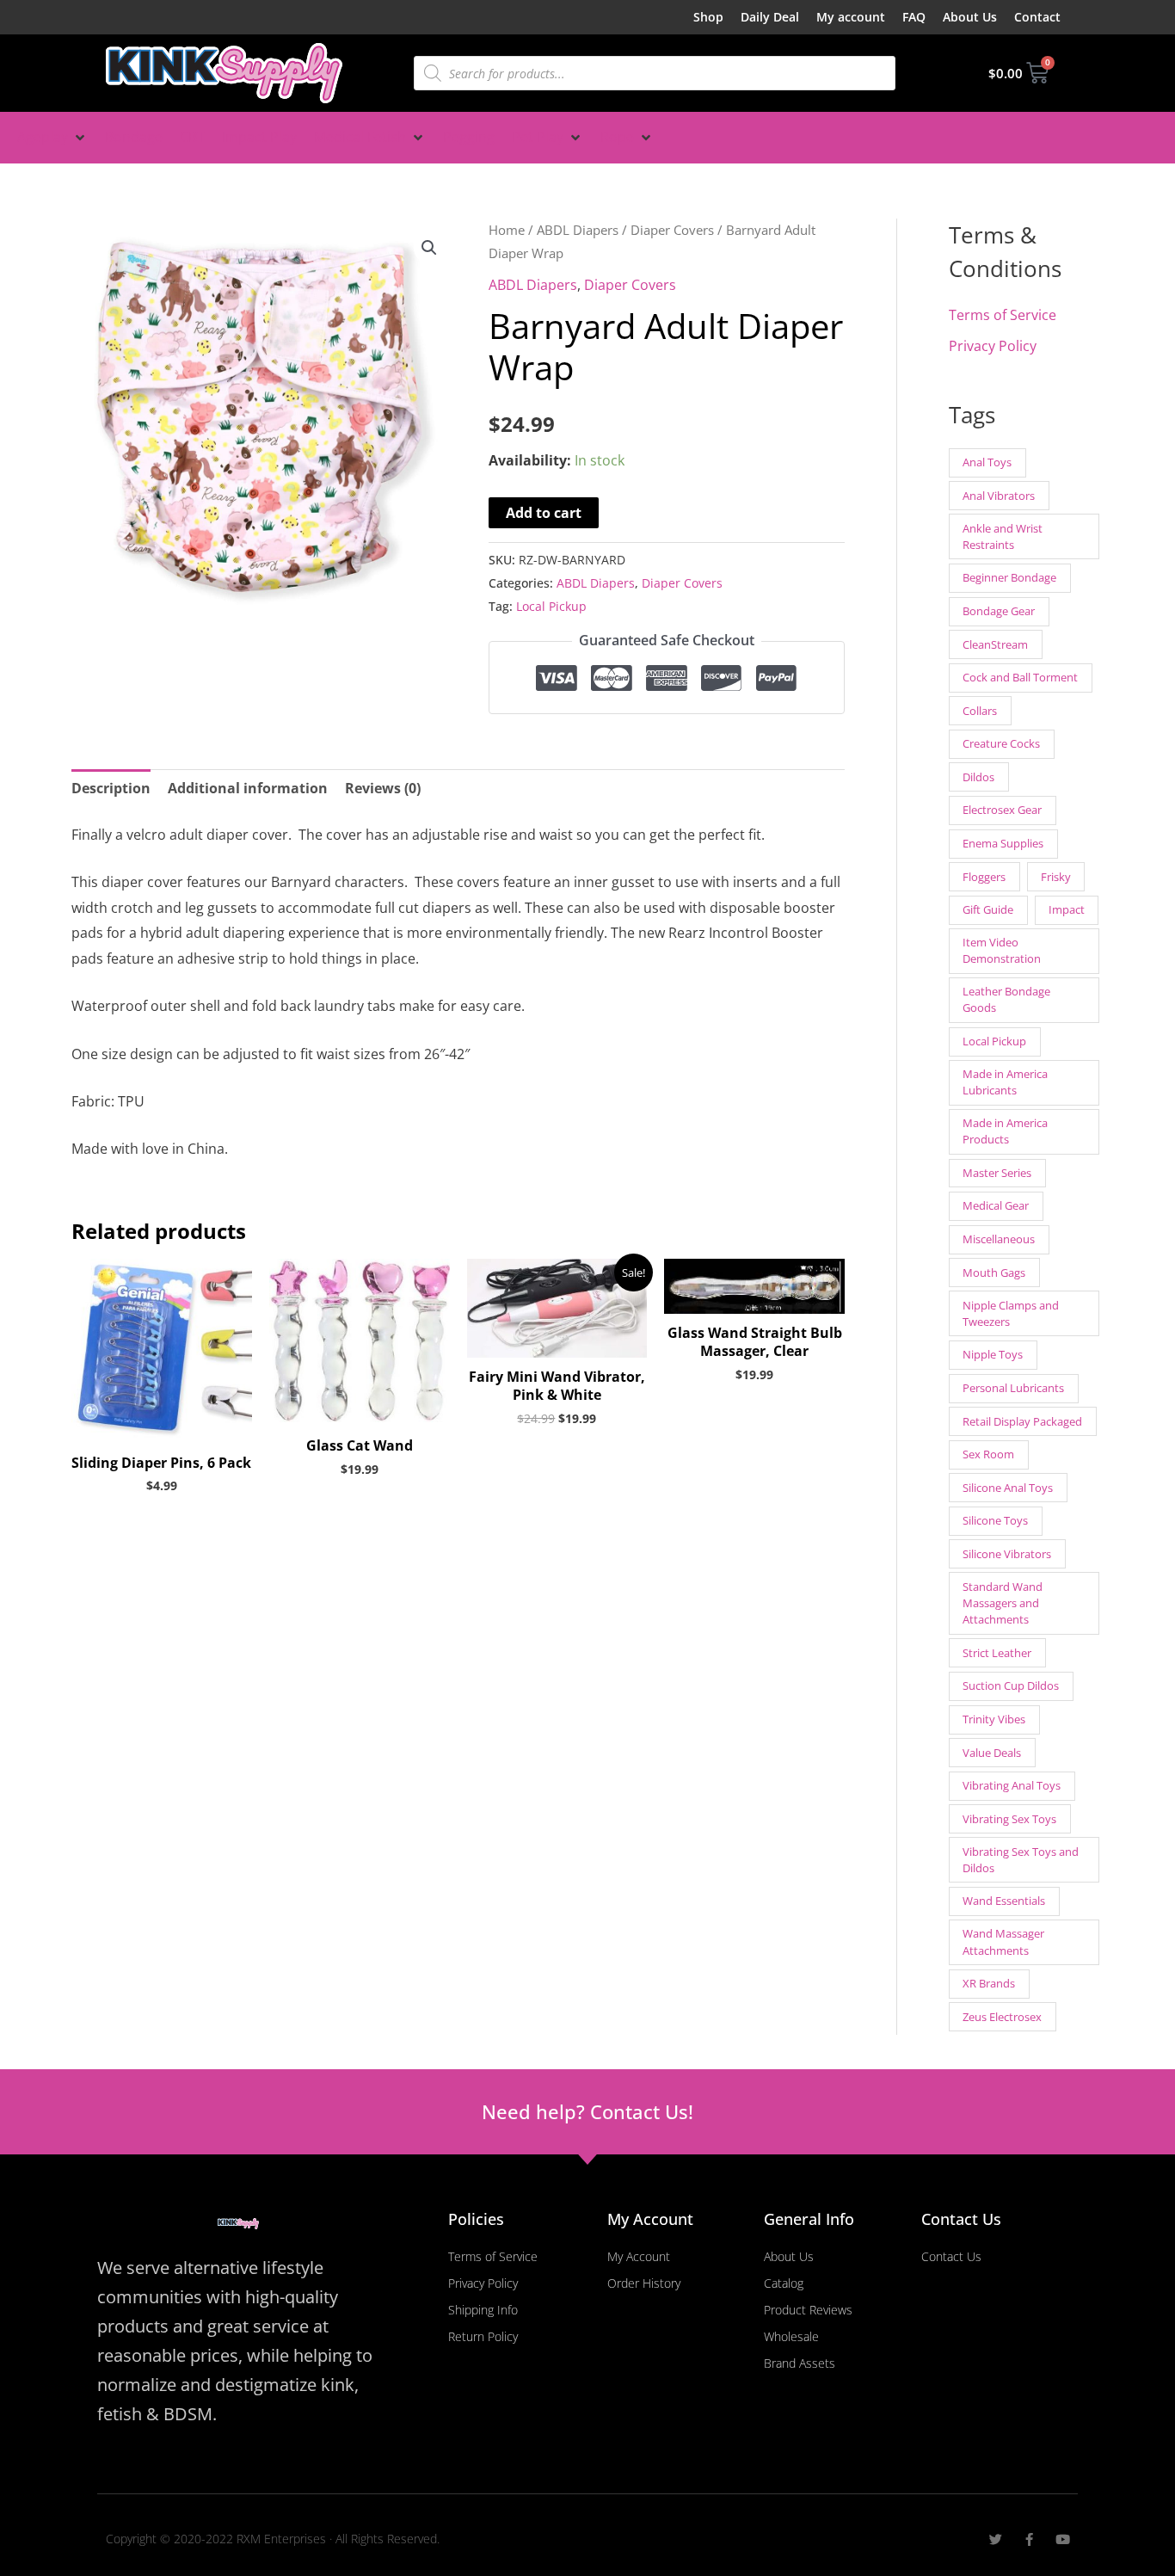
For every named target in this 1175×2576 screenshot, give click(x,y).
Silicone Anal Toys (1008, 1488)
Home (507, 230)
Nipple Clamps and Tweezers (1011, 1313)
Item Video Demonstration (1002, 950)
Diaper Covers (672, 230)
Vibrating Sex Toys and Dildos (1021, 1860)
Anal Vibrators (999, 496)
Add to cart (544, 513)
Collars (980, 711)
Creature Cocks (1001, 743)
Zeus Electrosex (1002, 2017)
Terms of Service (1003, 315)
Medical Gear (996, 1205)
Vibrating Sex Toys (1009, 1819)
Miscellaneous (999, 1239)
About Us (970, 17)
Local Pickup (551, 606)
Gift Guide (988, 909)
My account (851, 17)
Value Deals (992, 1753)
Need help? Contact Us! (587, 2111)
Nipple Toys (993, 1354)
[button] (52, 138)
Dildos (978, 777)
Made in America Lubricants (1005, 1082)
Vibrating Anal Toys (1012, 1785)
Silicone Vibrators (1007, 1554)
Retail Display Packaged (1022, 1421)
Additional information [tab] (248, 788)
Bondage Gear (999, 611)
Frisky (1056, 877)
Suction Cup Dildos (1011, 1685)
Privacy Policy (993, 346)
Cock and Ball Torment (1020, 677)
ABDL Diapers (578, 230)
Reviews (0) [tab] (383, 788)
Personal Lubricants (1013, 1388)
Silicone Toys (995, 1520)
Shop (708, 17)
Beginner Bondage (1009, 577)
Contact (1037, 17)
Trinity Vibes (994, 1719)
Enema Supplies (1003, 843)
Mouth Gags (994, 1273)
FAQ (914, 17)
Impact (1067, 909)
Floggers (984, 877)
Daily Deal (770, 17)
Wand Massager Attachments (1003, 1941)
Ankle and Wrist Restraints (1003, 536)
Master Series (997, 1173)
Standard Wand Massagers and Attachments (1003, 1603)
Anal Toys (987, 462)
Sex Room (988, 1454)
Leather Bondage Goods (1006, 999)
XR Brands (989, 1983)
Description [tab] (111, 788)
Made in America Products (1005, 1131)
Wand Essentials (1004, 1901)
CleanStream (995, 644)
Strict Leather (997, 1653)
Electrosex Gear (1002, 810)
